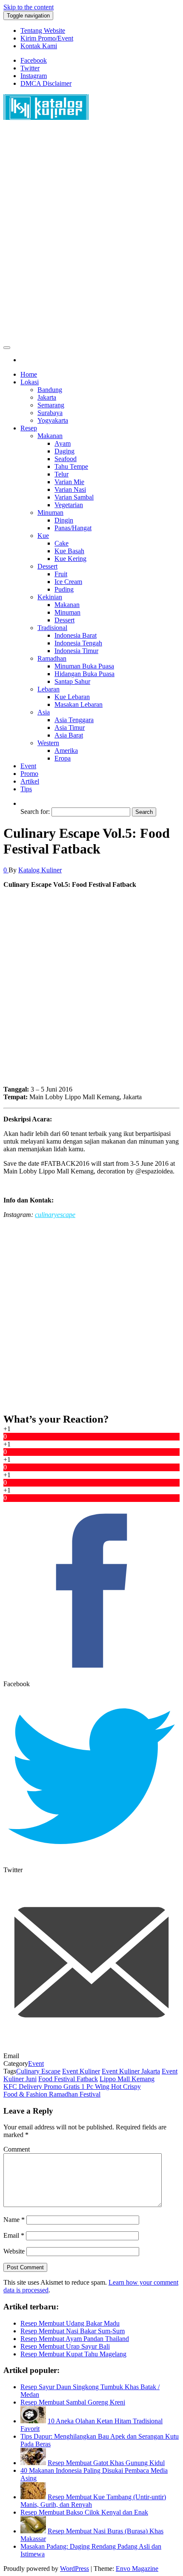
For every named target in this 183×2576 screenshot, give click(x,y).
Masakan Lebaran (79, 704)
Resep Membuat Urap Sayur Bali (65, 2346)
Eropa (63, 758)
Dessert (47, 566)
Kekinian (50, 597)
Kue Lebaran (72, 697)
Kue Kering (70, 559)
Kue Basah (69, 551)
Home (29, 374)
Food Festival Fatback (68, 2079)
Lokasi (30, 382)
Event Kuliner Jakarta (131, 2071)
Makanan (50, 436)
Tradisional (52, 628)
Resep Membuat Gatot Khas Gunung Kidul (106, 2463)
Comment (17, 2149)
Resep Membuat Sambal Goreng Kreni (73, 2402)
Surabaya (50, 413)
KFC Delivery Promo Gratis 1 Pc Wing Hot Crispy (72, 2087)
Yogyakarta (53, 420)
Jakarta (47, 397)
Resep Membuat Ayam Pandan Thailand (75, 2339)
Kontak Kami (39, 46)
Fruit (61, 574)
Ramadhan (52, 658)
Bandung (50, 390)
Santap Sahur (72, 681)
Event (28, 766)
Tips (26, 789)
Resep (29, 428)
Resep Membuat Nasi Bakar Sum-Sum (73, 2331)
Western (48, 743)
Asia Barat (69, 735)
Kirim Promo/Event (47, 38)
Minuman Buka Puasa (84, 666)
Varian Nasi (70, 489)
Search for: (35, 812)
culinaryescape (55, 1215)
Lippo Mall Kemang (127, 2079)
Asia (44, 712)
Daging (64, 451)
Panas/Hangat (73, 528)
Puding (64, 589)
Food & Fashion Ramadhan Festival (52, 2094)
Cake (61, 543)
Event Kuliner (81, 2071)
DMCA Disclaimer (46, 83)
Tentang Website (43, 30)
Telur (61, 474)
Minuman (50, 513)
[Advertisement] (91, 235)
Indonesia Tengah (78, 643)
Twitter (30, 68)
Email (14, 2235)
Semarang (51, 405)
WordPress (74, 2569)
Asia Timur (70, 727)
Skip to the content (29, 7)
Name (14, 2220)
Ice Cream (68, 582)
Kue (43, 536)
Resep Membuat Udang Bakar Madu (70, 2323)
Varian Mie (69, 482)
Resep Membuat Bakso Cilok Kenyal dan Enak (84, 2512)
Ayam (63, 443)
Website (14, 2251)
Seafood (66, 459)
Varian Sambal (74, 497)
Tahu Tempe (71, 466)
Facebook (34, 60)
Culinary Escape (38, 2071)
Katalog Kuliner (40, 870)
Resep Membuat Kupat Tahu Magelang (73, 2354)
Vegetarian (69, 505)
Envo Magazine (137, 2569)
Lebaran (49, 689)
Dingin (64, 520)
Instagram (34, 76)
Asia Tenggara (74, 720)
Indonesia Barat (76, 635)
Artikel (30, 781)
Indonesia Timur (76, 651)
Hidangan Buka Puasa (84, 674)
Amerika (66, 751)
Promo (29, 774)
